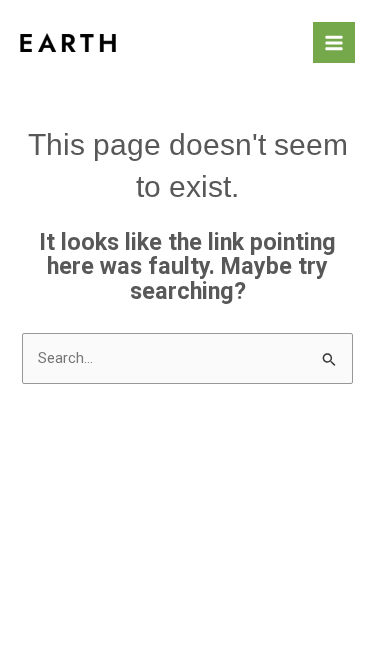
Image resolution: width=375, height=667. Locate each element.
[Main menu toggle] (334, 43)
